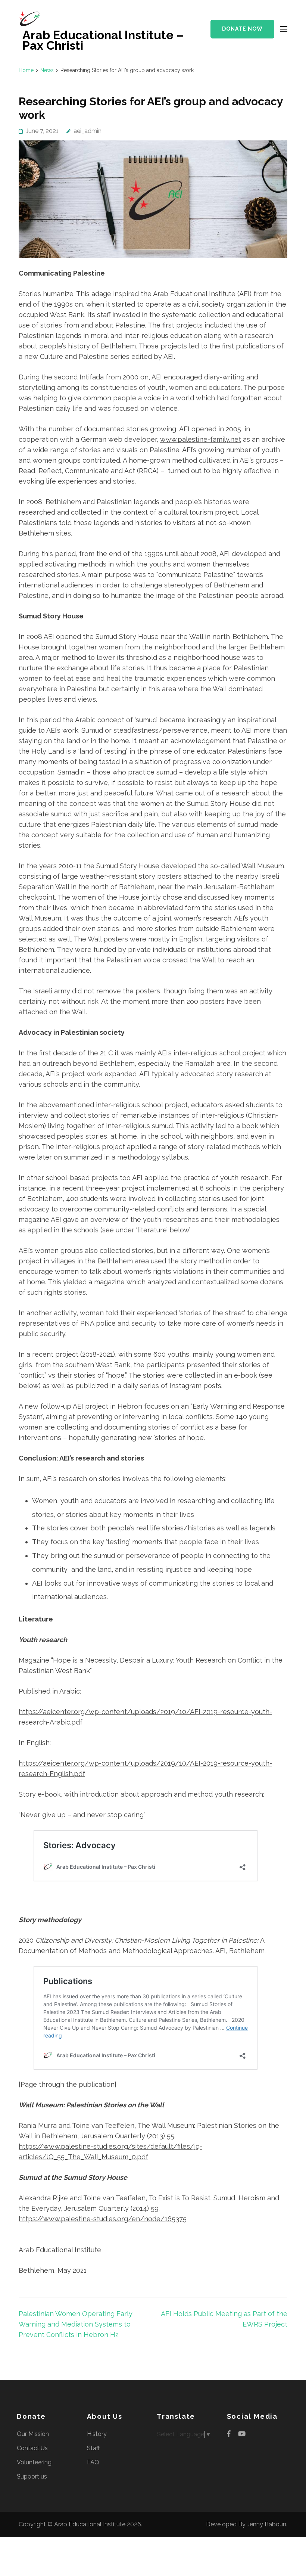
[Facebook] (229, 2434)
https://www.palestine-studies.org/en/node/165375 (103, 2219)
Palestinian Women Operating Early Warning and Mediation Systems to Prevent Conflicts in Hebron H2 (76, 2324)
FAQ (93, 2462)
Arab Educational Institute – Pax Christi (103, 40)
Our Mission (33, 2434)
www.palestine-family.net (201, 439)
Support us (32, 2476)
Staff (93, 2448)
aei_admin (88, 131)
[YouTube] (242, 2434)
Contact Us (32, 2448)
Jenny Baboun (267, 2524)
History (97, 2434)
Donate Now (242, 29)
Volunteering (34, 2462)
